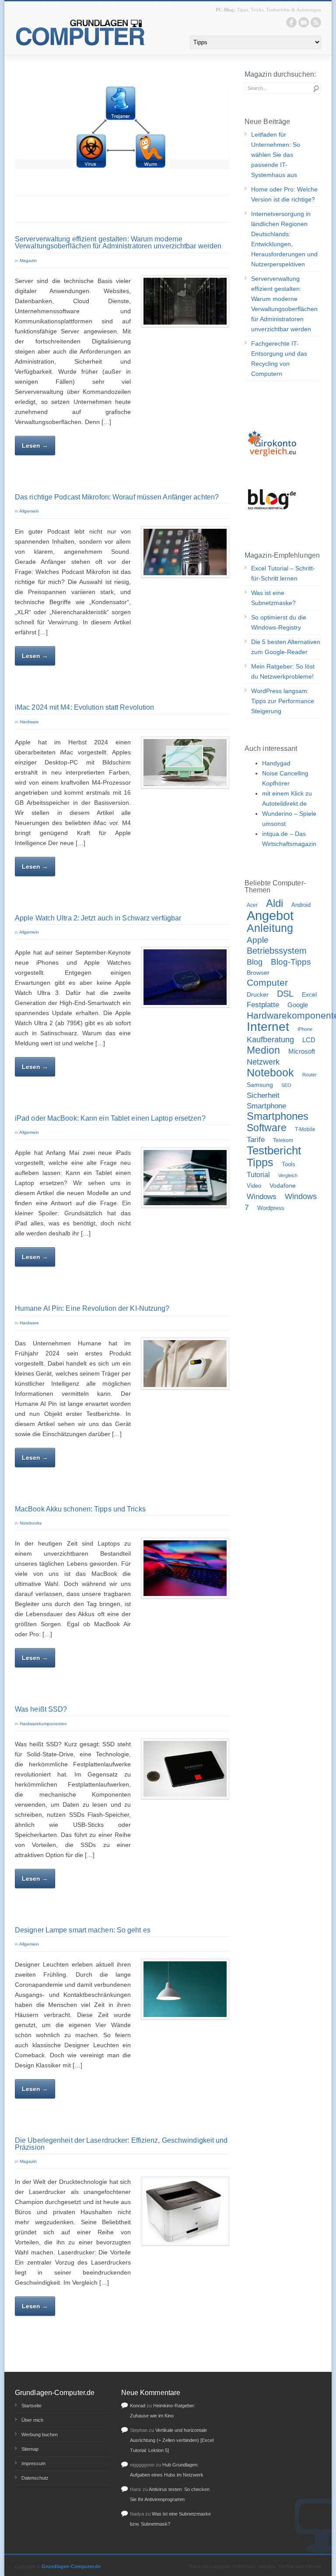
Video (254, 1186)
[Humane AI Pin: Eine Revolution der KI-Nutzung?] (185, 1364)
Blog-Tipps (291, 962)
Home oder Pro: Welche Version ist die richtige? (284, 194)
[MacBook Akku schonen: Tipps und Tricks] (185, 1568)
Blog (255, 962)
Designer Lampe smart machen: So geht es (83, 1930)
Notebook (270, 1072)
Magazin (28, 260)
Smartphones (278, 1116)
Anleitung (270, 928)
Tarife (256, 1139)
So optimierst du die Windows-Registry (279, 622)
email (304, 22)
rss (316, 22)
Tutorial (258, 1175)
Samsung (260, 1085)
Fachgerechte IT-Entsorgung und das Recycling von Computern (279, 359)
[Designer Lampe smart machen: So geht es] (185, 1989)
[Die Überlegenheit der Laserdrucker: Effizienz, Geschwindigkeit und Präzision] (185, 2211)
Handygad (276, 763)
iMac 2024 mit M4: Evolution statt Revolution (84, 707)
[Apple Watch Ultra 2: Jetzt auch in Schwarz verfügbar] (185, 977)
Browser (258, 973)
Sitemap (30, 2449)
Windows (262, 1197)
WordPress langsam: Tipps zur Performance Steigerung (283, 701)
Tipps (260, 1162)
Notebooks (31, 1523)
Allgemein (29, 511)
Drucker (258, 994)
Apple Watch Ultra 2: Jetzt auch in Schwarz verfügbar (98, 918)
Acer (252, 905)
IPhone (305, 1029)
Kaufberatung (270, 1039)
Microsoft (302, 1051)
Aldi (275, 903)
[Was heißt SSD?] (185, 1769)
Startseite (31, 2406)
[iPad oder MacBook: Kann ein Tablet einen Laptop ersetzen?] (185, 1178)
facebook (291, 22)
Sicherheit (263, 1095)
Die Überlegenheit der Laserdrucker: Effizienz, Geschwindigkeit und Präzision (121, 2144)
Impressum (33, 2463)
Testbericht (274, 1150)
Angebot (270, 915)
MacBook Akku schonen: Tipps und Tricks (80, 1509)
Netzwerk (263, 1062)
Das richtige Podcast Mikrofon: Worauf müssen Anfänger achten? (117, 497)
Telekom (283, 1140)
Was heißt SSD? (41, 1709)
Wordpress (271, 1208)
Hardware (29, 722)
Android (301, 905)
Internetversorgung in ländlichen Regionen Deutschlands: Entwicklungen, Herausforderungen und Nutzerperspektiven (284, 239)
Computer (267, 983)
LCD (309, 1040)
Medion (263, 1050)
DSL (285, 994)
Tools (289, 1164)
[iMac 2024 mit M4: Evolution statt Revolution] (185, 763)
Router (310, 1075)
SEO (286, 1085)
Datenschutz (35, 2478)
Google (298, 1005)
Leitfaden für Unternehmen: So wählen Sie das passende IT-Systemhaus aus (276, 155)
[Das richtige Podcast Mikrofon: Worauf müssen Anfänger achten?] (185, 552)
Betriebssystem (277, 951)
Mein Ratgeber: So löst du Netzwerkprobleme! (283, 671)
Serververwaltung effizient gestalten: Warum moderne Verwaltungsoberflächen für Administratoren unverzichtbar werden (118, 242)
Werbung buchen (40, 2434)
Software (267, 1128)
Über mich (32, 2420)
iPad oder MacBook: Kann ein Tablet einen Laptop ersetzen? (110, 1118)
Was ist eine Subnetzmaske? (273, 598)
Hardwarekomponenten (43, 1724)
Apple (258, 940)
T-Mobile (305, 1129)
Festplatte (263, 1005)
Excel (309, 994)
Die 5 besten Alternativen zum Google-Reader (286, 647)
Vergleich (288, 1175)
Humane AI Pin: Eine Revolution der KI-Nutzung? (92, 1308)
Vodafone (283, 1186)
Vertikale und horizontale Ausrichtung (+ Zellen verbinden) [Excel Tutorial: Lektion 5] (172, 2440)
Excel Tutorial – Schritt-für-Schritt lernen (283, 573)
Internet (268, 1027)
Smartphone (266, 1106)
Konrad (138, 2406)
